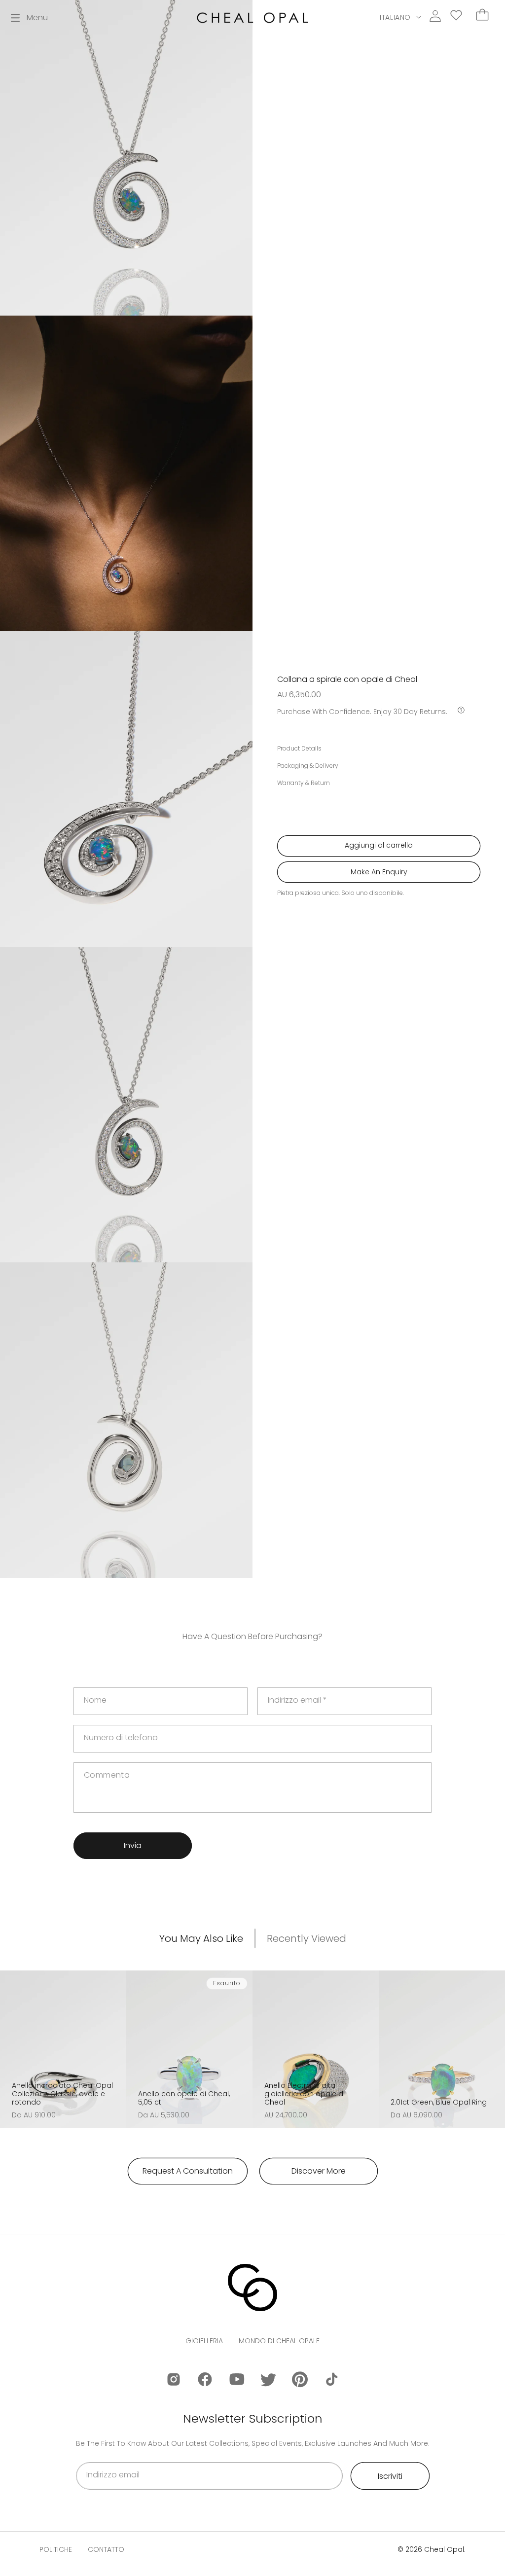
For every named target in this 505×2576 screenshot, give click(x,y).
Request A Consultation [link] (188, 2171)
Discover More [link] (319, 2171)
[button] (29, 18)
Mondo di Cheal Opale (279, 2341)
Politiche (56, 2549)
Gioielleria (204, 2341)
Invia (133, 1845)
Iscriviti (390, 2476)
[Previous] (11, 2043)
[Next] (115, 2043)
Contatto (106, 2549)
